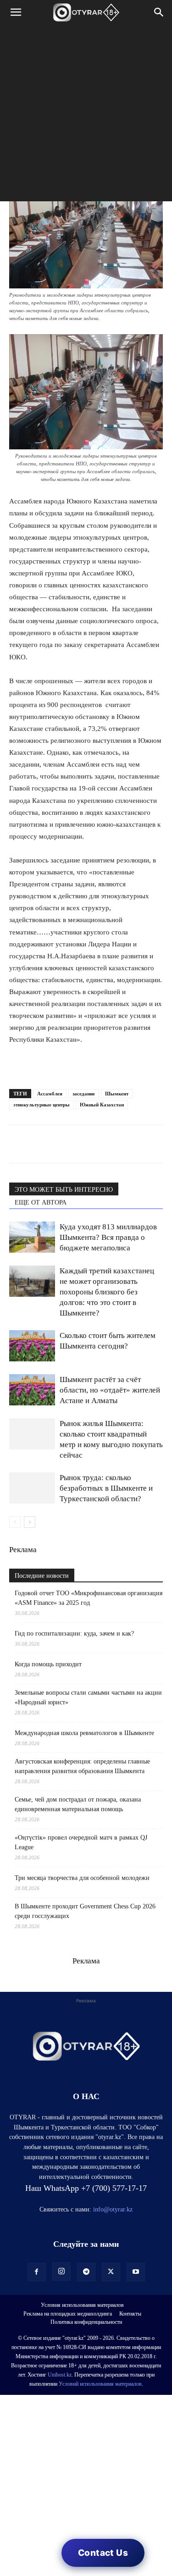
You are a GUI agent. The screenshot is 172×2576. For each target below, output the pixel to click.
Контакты (130, 2314)
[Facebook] (82, 1144)
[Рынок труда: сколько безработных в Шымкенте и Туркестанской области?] (32, 1488)
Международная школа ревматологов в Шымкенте (84, 1733)
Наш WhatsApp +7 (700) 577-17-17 (86, 2188)
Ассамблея (50, 1094)
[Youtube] (136, 2272)
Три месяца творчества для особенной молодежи (82, 1878)
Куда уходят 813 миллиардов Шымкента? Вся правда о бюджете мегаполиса (108, 1237)
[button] (16, 12)
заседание (84, 1094)
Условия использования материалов (82, 2305)
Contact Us (103, 2553)
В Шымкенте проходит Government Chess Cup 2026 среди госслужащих (85, 1911)
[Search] (159, 12)
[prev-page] (15, 1522)
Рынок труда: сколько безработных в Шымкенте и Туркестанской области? (106, 1488)
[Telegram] (39, 1144)
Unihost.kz (60, 2375)
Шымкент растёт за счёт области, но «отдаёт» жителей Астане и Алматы (110, 1390)
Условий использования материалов (100, 2384)
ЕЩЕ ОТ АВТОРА (41, 1202)
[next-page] (30, 1522)
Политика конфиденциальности (86, 2322)
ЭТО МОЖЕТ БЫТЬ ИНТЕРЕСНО (64, 1190)
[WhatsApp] (18, 1144)
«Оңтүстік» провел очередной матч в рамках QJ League (81, 1842)
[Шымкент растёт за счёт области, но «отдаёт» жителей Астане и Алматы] (32, 1390)
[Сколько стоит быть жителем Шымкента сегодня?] (32, 1346)
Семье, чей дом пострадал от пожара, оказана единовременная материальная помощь (78, 1804)
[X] (103, 1144)
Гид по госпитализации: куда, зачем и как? (75, 1633)
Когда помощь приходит (48, 1664)
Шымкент (117, 1094)
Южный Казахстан (102, 1105)
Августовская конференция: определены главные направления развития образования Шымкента (82, 1766)
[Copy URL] (124, 1144)
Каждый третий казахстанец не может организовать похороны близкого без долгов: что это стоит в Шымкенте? (107, 1292)
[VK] (61, 1144)
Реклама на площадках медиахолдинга (68, 2314)
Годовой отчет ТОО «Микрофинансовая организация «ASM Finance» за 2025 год (89, 1598)
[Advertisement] (86, 115)
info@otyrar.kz (113, 2209)
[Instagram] (61, 2272)
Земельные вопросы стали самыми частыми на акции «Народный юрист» (88, 1697)
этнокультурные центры (42, 1105)
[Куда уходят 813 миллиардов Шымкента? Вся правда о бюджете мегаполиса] (32, 1237)
